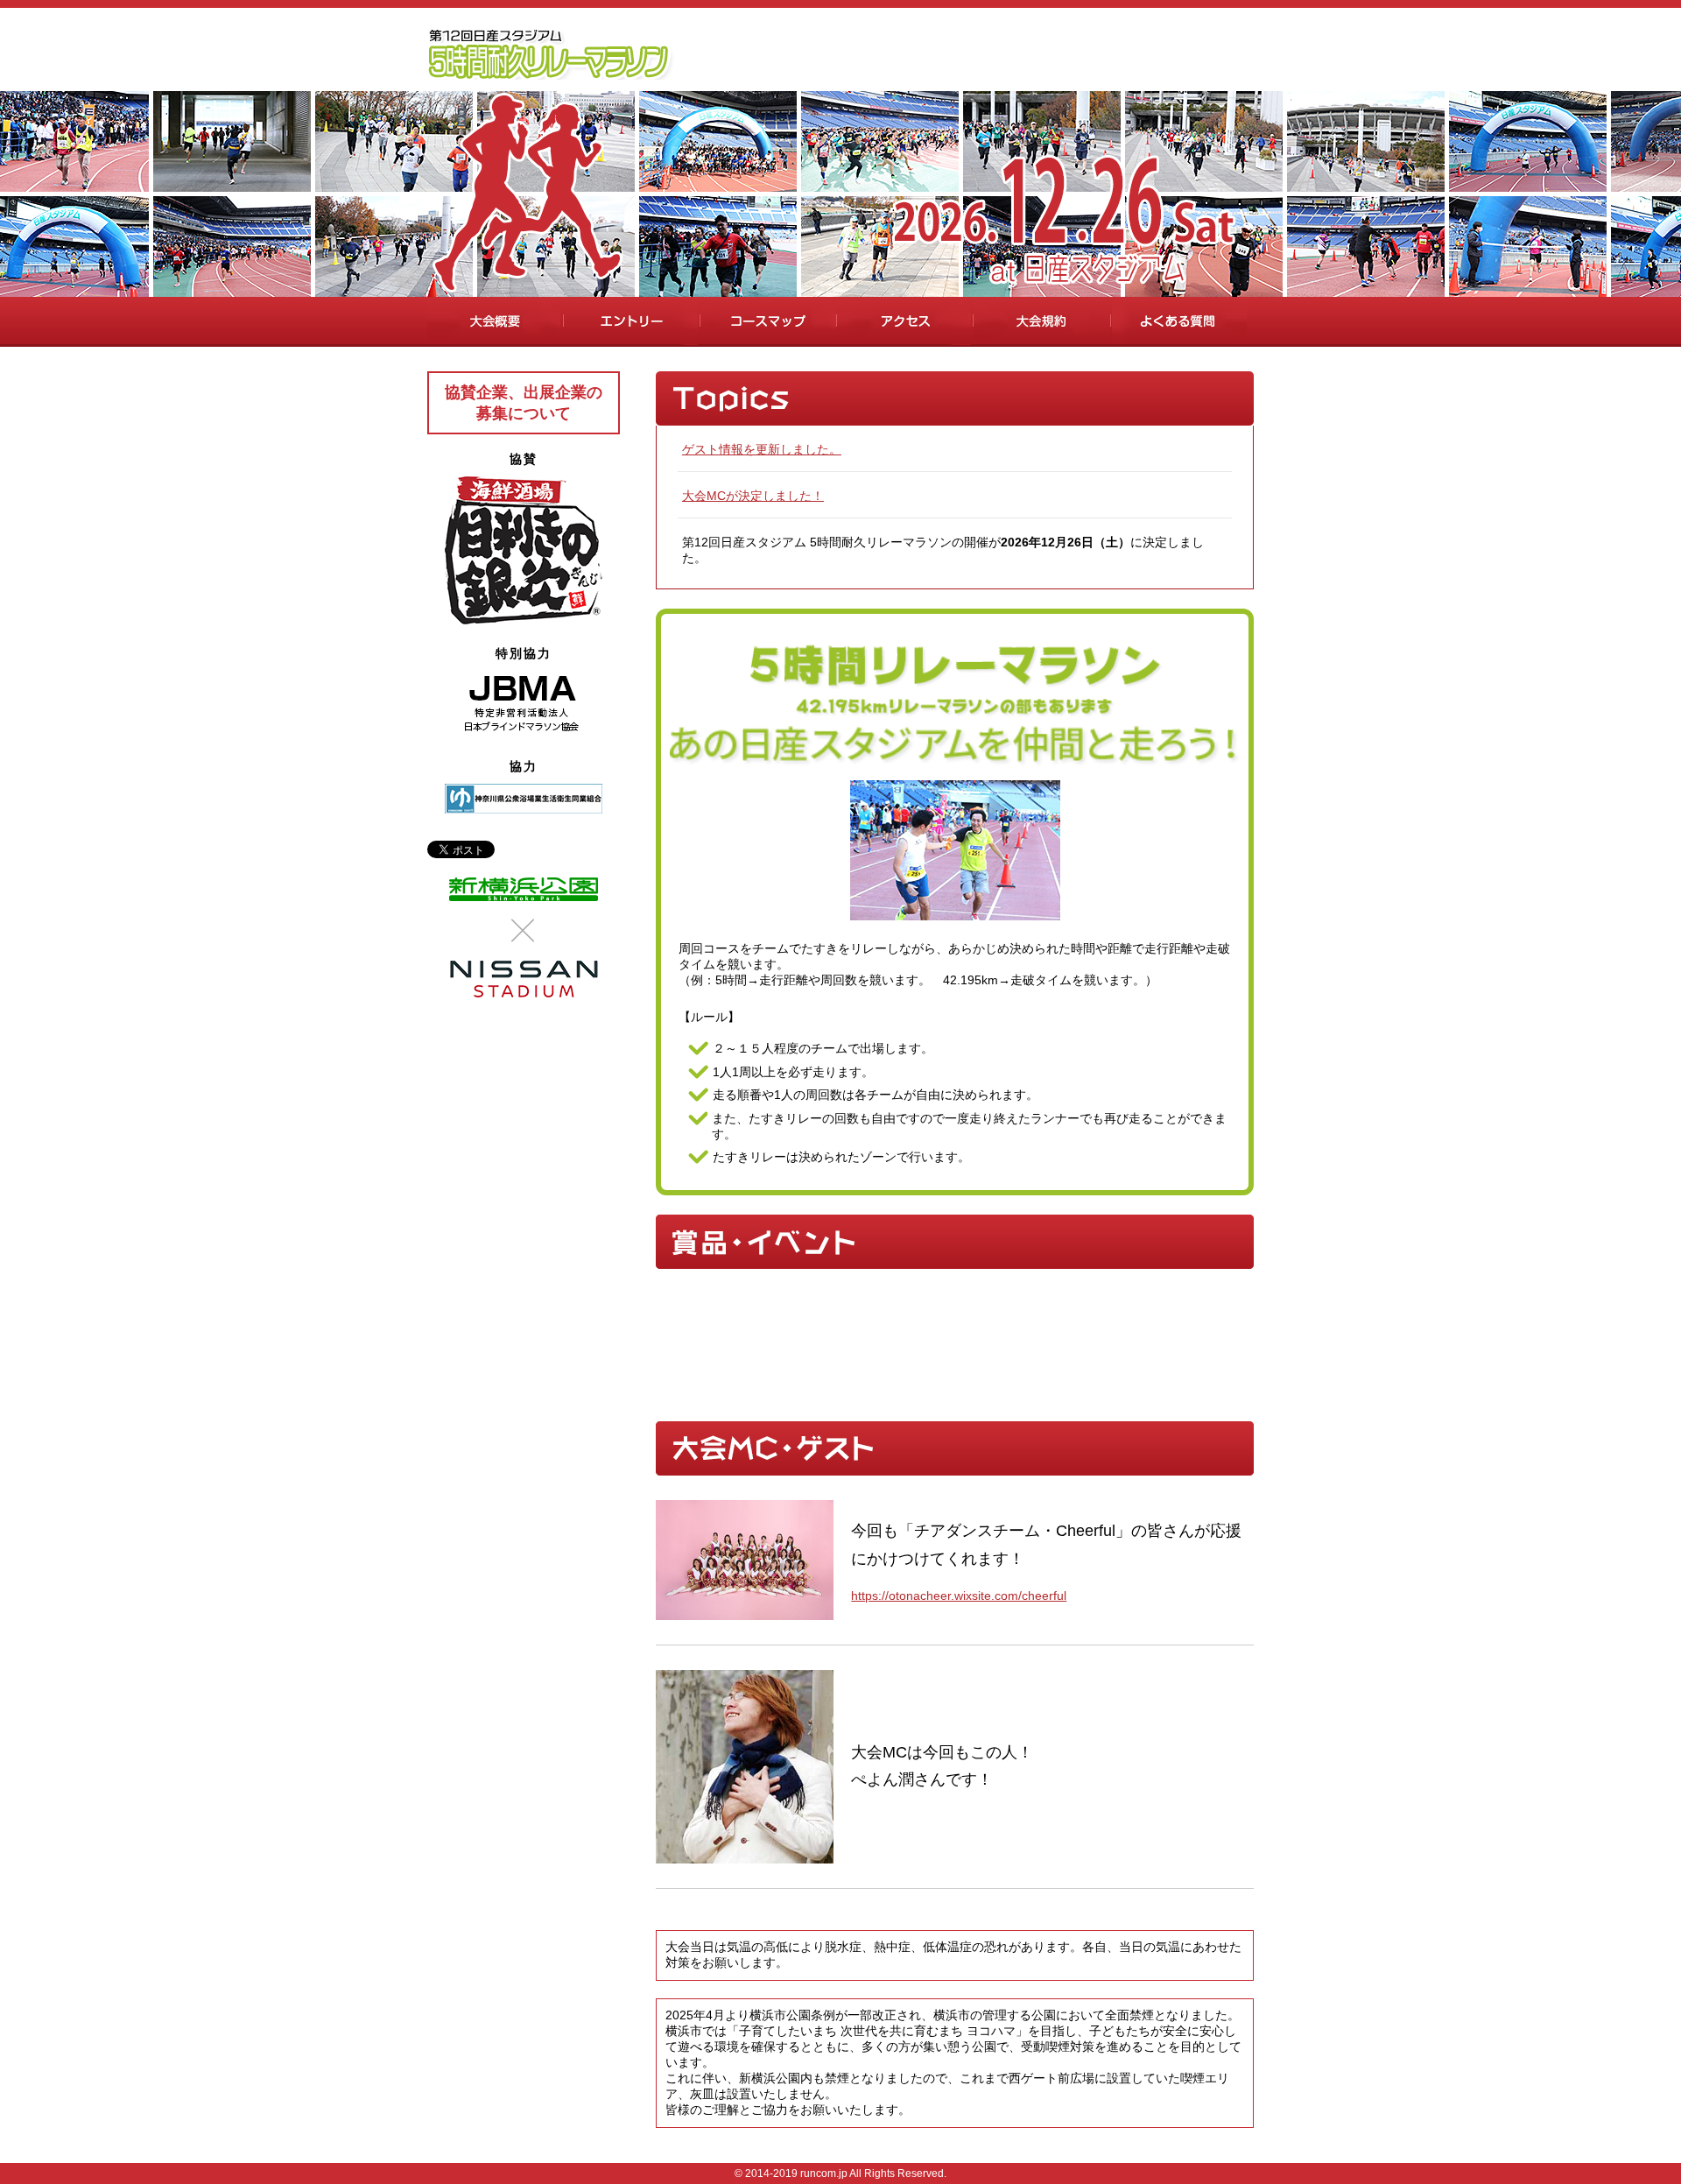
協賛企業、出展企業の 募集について (524, 403)
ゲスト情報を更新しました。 (762, 449)
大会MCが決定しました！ (753, 496)
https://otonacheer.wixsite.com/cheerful (959, 1596)
